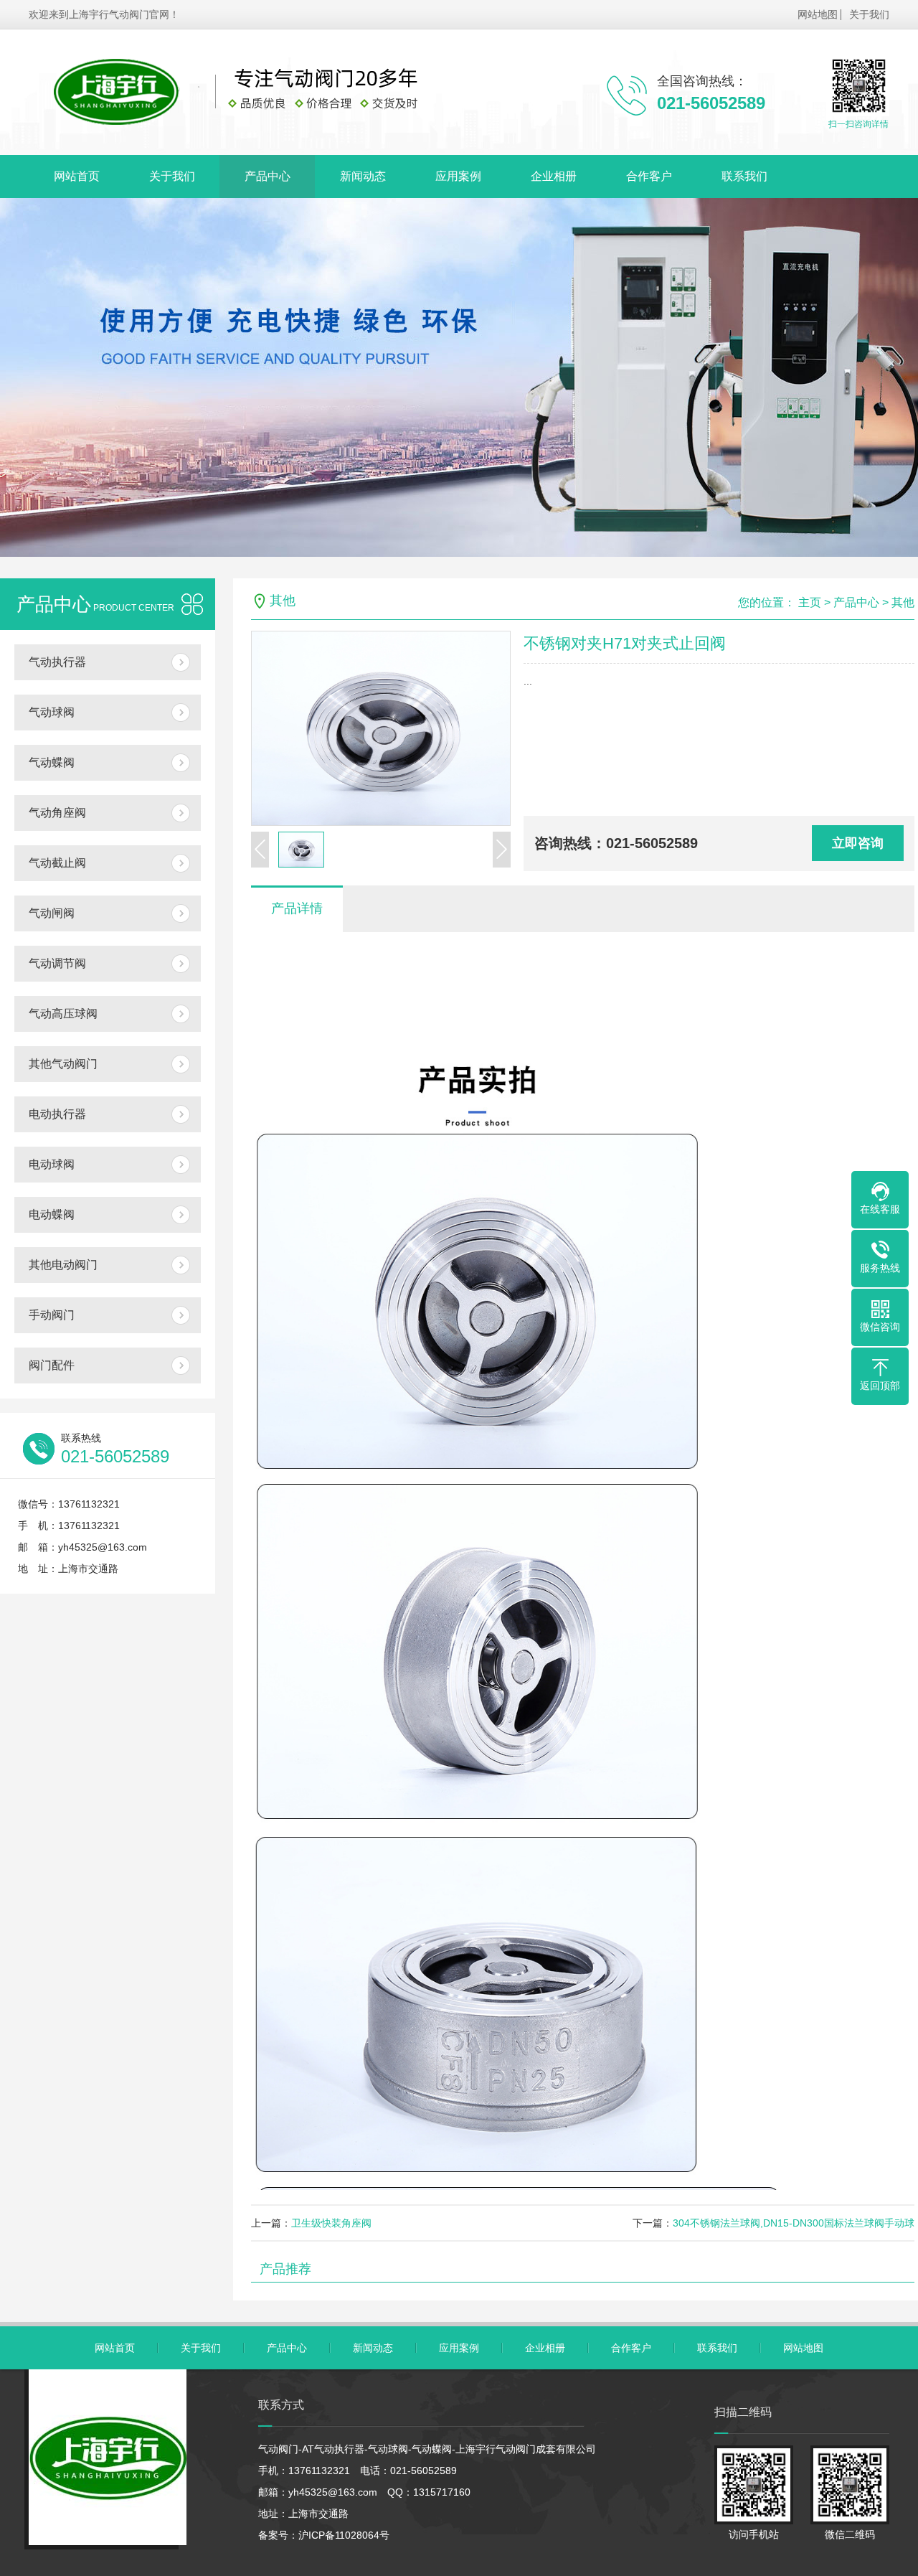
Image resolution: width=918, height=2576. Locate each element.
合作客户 (649, 176)
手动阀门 (52, 1315)
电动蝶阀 (52, 1214)
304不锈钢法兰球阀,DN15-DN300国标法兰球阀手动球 (794, 2223)
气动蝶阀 (52, 762)
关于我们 (869, 14)
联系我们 (744, 176)
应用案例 (458, 176)
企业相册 (554, 176)
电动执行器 (57, 1114)
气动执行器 (57, 662)
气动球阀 (52, 712)
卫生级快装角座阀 (331, 2223)
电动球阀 (52, 1164)
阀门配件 (52, 1365)
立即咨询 (858, 843)
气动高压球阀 (63, 1014)
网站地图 (818, 14)
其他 (903, 602)
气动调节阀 (57, 963)
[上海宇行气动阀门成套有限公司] (255, 92)
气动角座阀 (57, 813)
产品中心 (268, 176)
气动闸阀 (52, 913)
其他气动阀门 (63, 1064)
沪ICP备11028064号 (344, 2535)
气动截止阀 (57, 863)
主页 (810, 602)
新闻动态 (363, 176)
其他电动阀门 (63, 1265)
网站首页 (77, 176)
